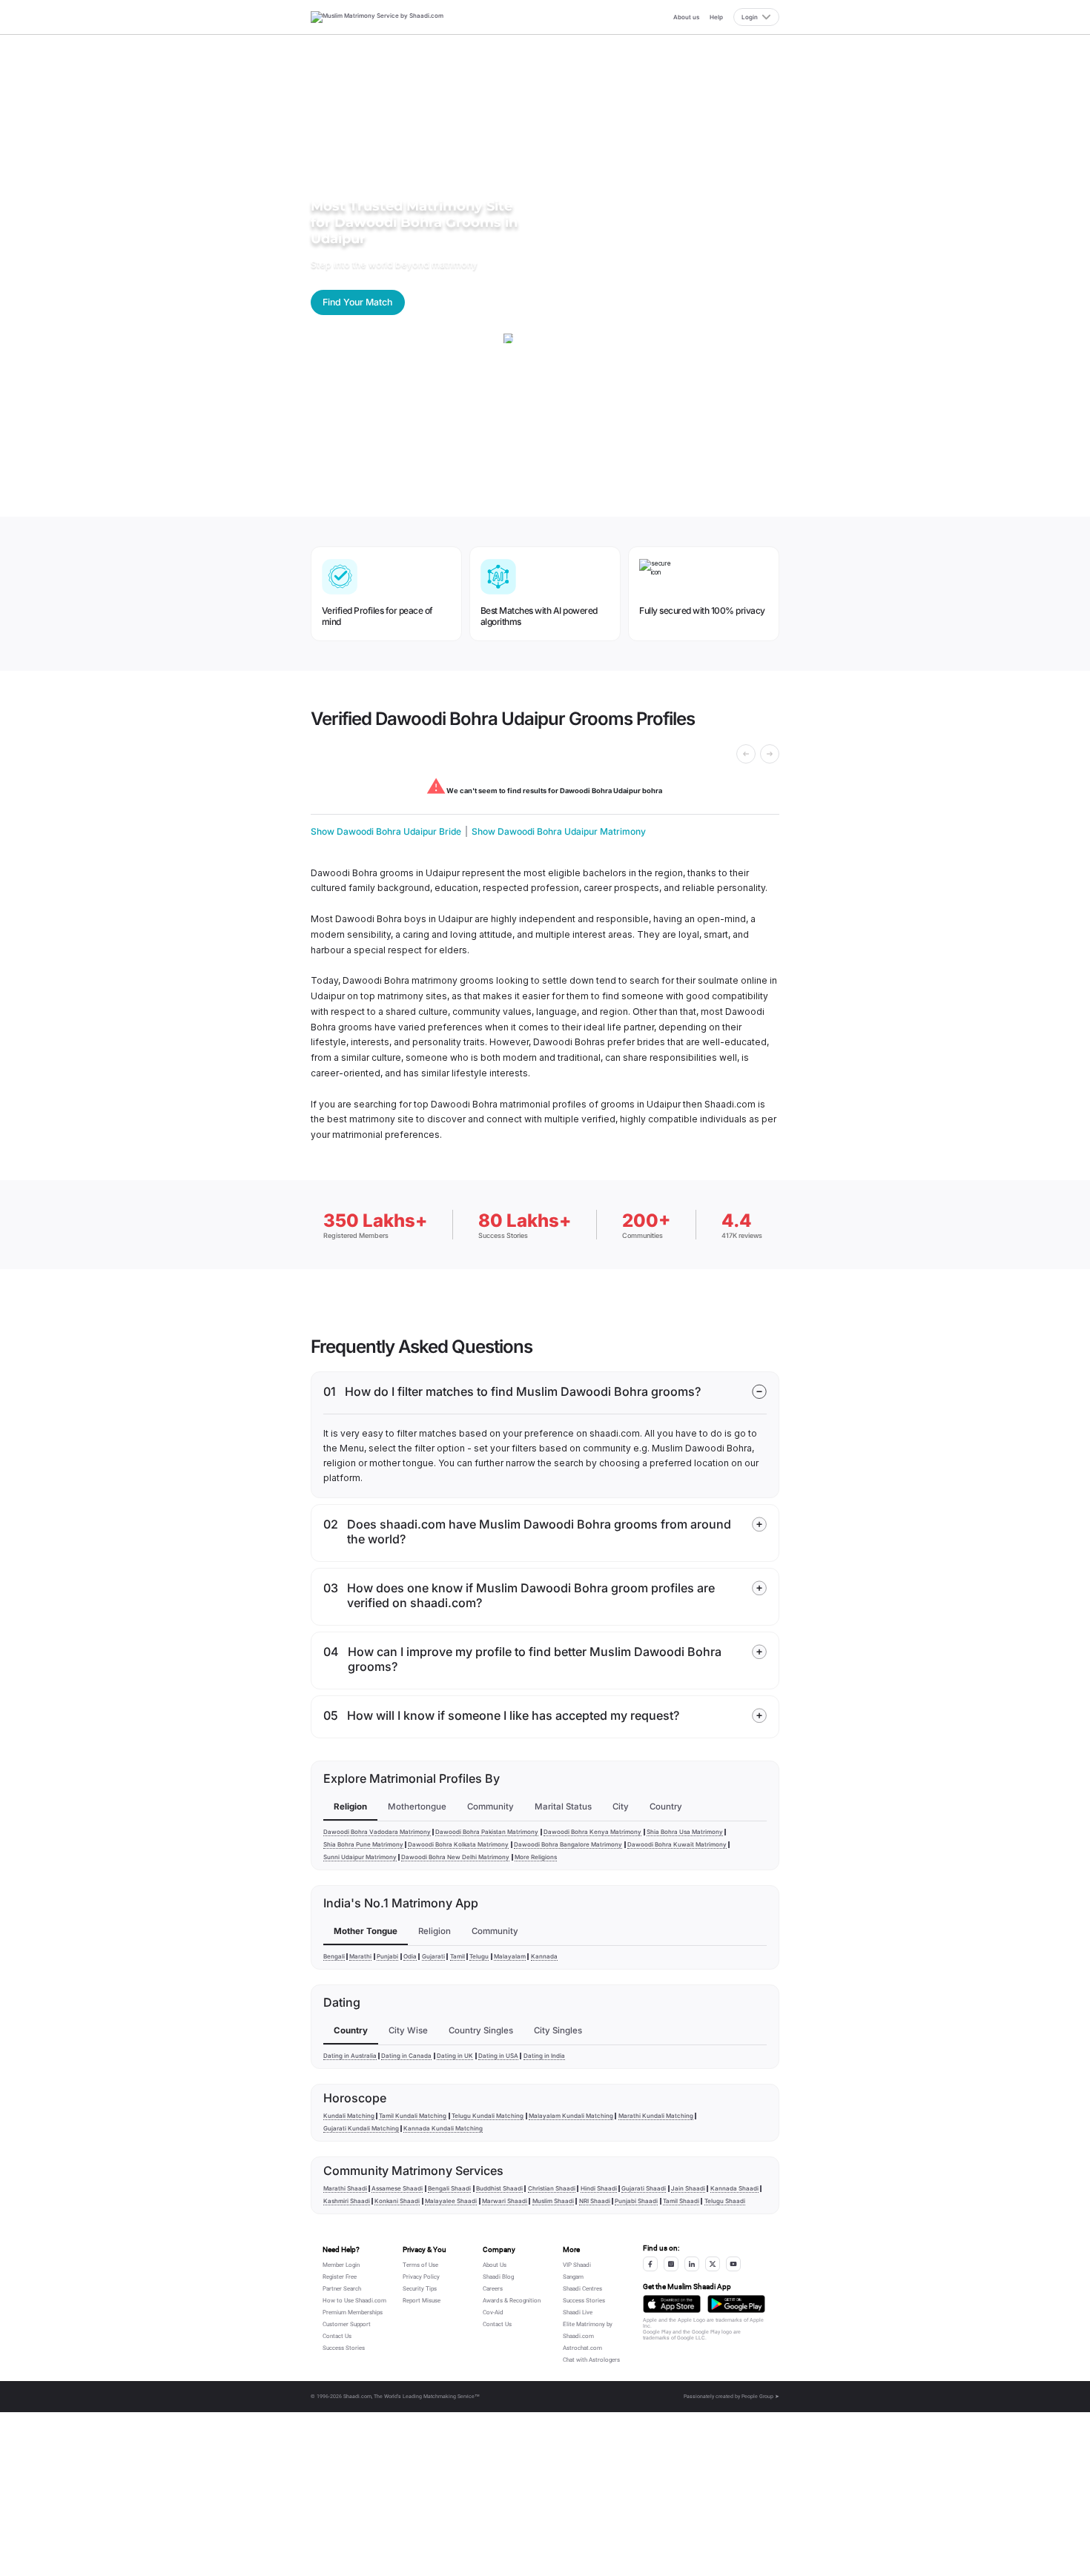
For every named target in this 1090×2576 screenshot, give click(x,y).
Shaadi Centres (582, 2289)
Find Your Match (357, 302)
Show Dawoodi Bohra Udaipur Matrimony (559, 831)
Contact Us (337, 2336)
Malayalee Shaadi (451, 2201)
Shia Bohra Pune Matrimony (363, 1844)
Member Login (341, 2265)
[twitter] (713, 2264)
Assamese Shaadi (397, 2188)
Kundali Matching (349, 2116)
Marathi (360, 1956)
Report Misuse (422, 2301)
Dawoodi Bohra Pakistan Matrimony (487, 1832)
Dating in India (544, 2056)
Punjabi (387, 1956)
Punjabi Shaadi (636, 2201)
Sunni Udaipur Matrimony (360, 1857)
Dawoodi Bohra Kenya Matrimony (592, 1832)
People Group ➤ (760, 2397)
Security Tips (420, 2289)
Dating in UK (455, 2056)
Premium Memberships (353, 2312)
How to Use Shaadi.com (354, 2301)
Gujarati (433, 1956)
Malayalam (510, 1956)
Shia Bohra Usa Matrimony (685, 1832)
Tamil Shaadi (681, 2201)
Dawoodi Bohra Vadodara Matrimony (377, 1832)
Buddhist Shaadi (499, 2188)
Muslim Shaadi (553, 2201)
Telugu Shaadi (725, 2201)
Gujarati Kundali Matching (361, 2128)
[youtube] (733, 2264)
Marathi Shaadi (345, 2188)
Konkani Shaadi (397, 2201)
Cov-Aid (493, 2312)
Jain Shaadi (688, 2188)
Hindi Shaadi (599, 2188)
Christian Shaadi (552, 2188)
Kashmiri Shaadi (347, 2201)
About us (686, 17)
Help (716, 17)
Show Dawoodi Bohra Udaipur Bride (386, 831)
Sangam (573, 2277)
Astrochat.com (582, 2348)
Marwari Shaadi (505, 2201)
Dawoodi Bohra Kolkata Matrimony (458, 1844)
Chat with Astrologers (591, 2360)
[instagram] (671, 2264)
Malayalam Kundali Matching (571, 2116)
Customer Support (347, 2324)
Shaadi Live (578, 2312)
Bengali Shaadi (449, 2188)
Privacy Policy (421, 2277)
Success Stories (344, 2348)
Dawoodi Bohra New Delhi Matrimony (455, 1857)
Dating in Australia (350, 2056)
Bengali (334, 1956)
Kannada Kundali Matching (443, 2128)
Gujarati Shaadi (644, 2188)
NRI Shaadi (595, 2201)
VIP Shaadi (577, 2265)
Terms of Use (420, 2265)
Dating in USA (498, 2056)
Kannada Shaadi (734, 2188)
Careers (493, 2289)
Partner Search (342, 2289)
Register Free (340, 2277)
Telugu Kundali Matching (488, 2116)
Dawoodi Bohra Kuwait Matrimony (677, 1844)
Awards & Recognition (512, 2301)
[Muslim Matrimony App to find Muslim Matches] (672, 2304)
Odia (410, 1956)
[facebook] (650, 2264)
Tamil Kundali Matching (413, 2116)
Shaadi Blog (498, 2277)
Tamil (458, 1956)
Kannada (544, 1956)
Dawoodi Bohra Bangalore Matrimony (568, 1844)
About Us (495, 2265)
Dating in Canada (406, 2056)
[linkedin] (692, 2264)
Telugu (479, 1956)
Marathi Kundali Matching (656, 2116)
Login (750, 17)
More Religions (536, 1857)
